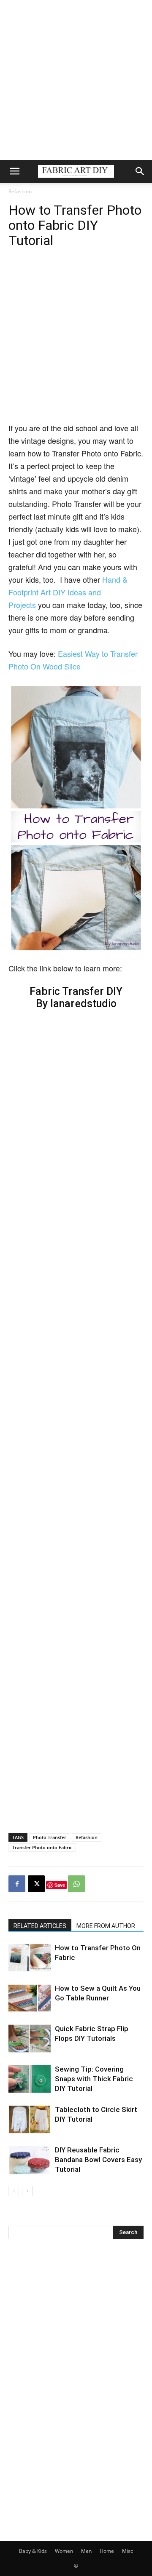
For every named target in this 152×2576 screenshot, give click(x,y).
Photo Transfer (50, 1837)
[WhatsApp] (76, 1884)
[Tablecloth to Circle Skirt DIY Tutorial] (30, 2119)
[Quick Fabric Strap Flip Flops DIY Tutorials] (30, 2039)
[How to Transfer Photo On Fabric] (30, 1958)
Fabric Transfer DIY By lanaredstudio (76, 997)
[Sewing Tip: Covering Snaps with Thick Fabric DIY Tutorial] (30, 2079)
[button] (14, 171)
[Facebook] (17, 1884)
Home (107, 2551)
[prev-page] (14, 2191)
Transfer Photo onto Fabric (42, 1847)
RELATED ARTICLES (40, 1926)
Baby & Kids (33, 2551)
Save (60, 1885)
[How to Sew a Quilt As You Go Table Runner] (30, 1998)
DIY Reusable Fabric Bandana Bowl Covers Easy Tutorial (98, 2160)
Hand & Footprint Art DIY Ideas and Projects (68, 592)
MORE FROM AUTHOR (106, 1926)
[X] (36, 1884)
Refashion (20, 191)
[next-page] (27, 2191)
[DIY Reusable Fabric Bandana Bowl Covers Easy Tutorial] (30, 2160)
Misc (128, 2551)
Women (64, 2551)
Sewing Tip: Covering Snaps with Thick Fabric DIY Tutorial (94, 2079)
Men (86, 2551)
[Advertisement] (76, 80)
